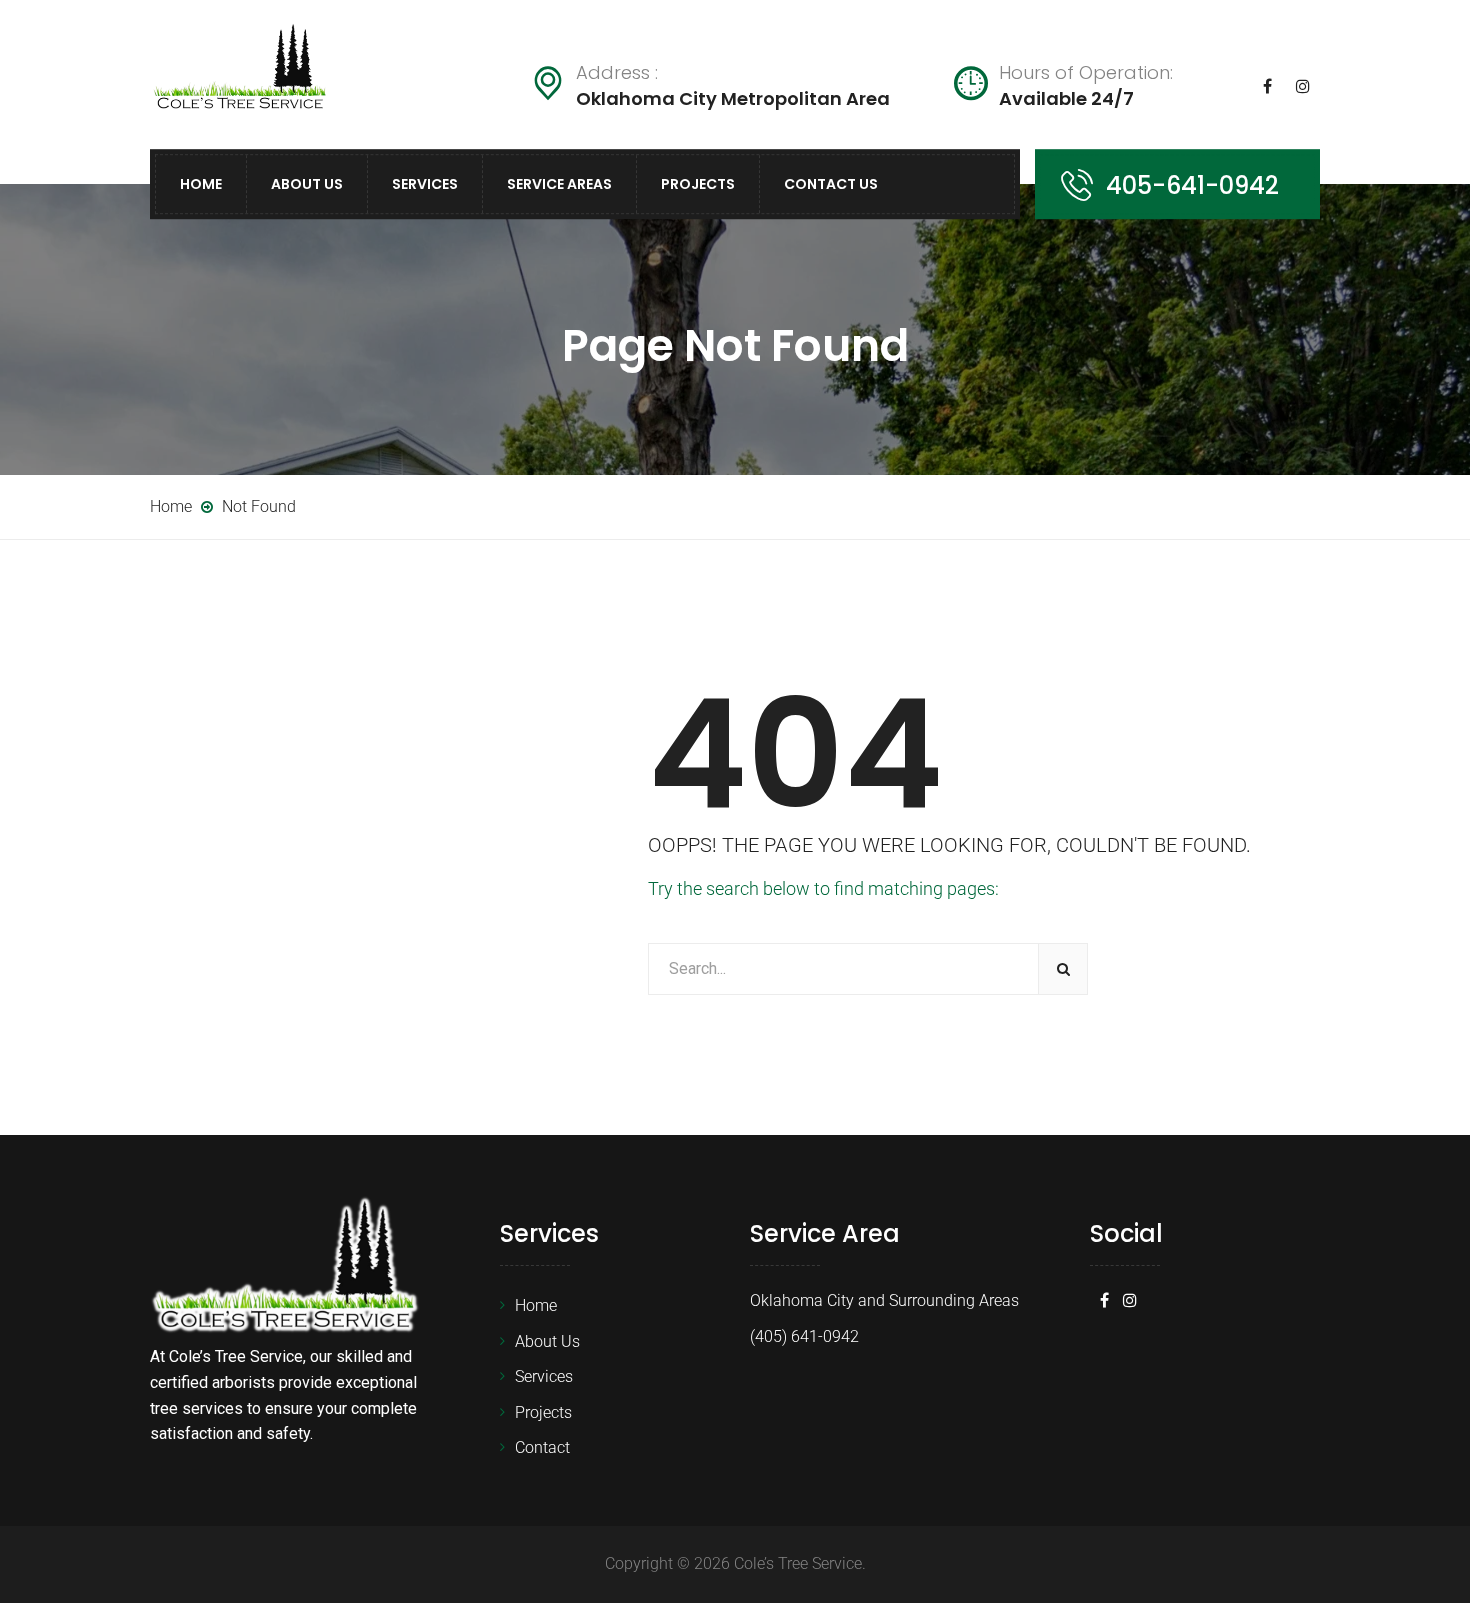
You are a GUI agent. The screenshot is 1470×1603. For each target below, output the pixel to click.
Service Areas (559, 184)
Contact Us (831, 184)
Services (425, 184)
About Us (307, 184)
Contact (542, 1447)
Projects (698, 184)
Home (201, 184)
